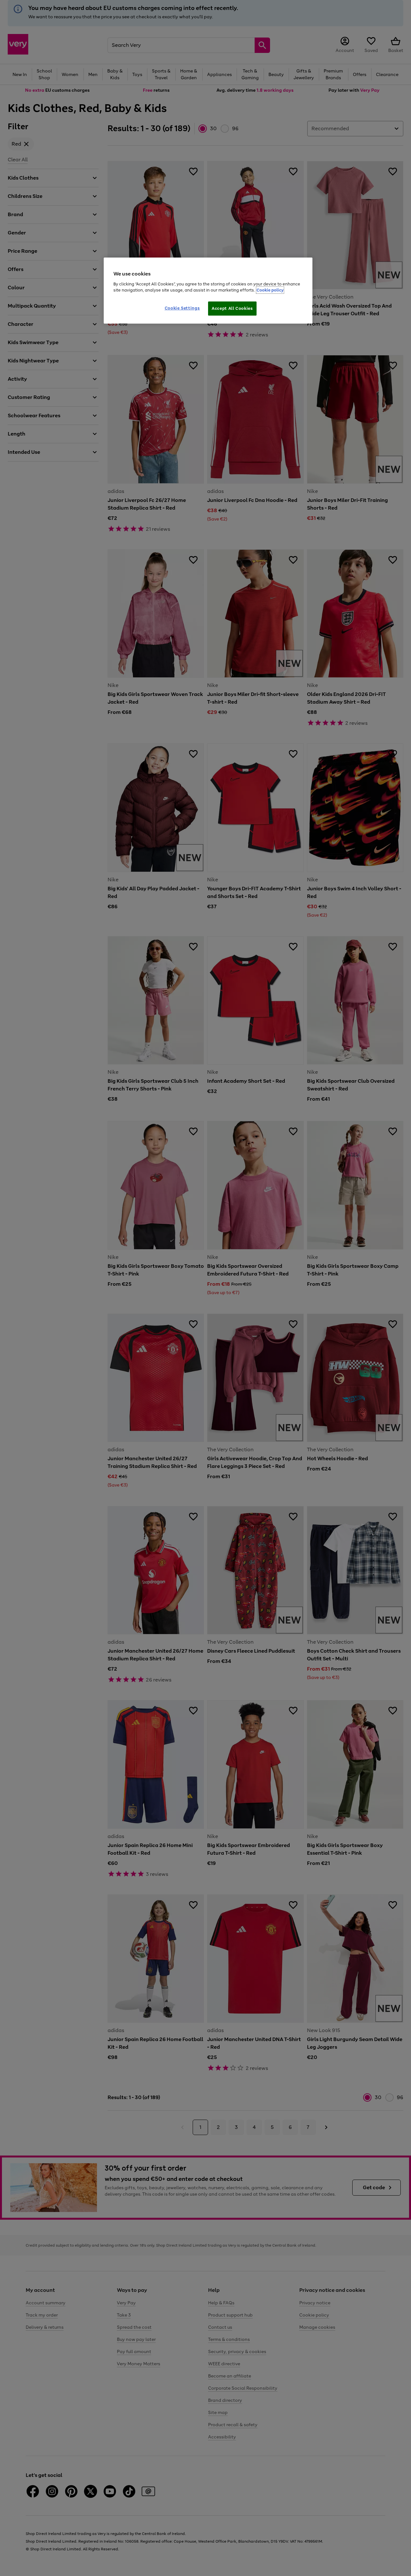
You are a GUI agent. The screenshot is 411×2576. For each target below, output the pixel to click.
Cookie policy (270, 290)
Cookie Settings (182, 308)
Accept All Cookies (232, 308)
